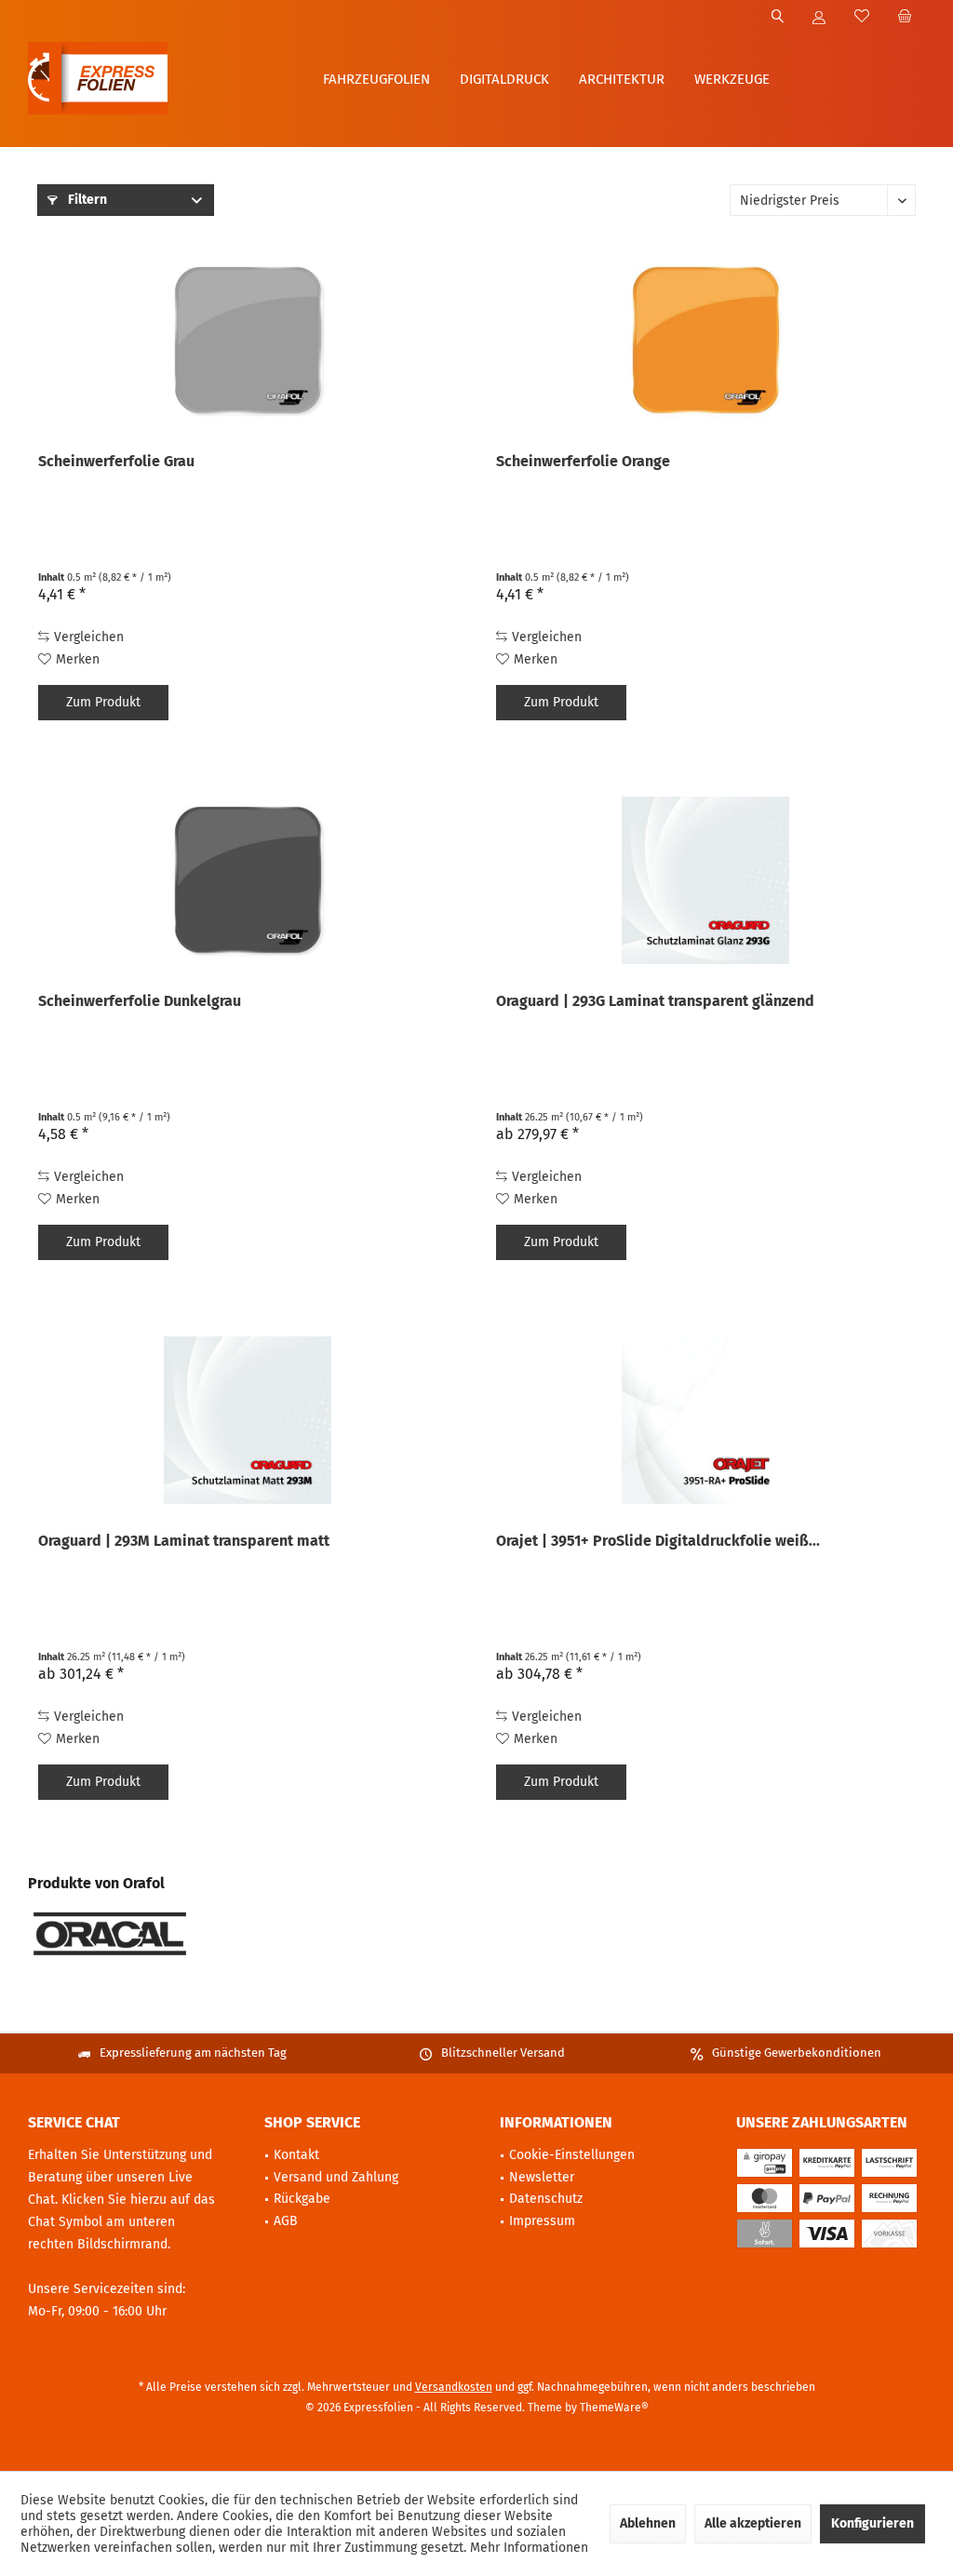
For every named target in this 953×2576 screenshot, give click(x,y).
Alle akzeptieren (753, 2523)
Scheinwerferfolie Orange (583, 461)
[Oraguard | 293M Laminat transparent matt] (248, 1420)
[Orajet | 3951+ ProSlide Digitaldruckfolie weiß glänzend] (705, 1420)
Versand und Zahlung (336, 2177)
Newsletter (542, 2177)
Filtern (86, 200)
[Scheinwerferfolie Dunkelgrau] (248, 880)
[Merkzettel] (862, 17)
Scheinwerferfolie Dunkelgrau (140, 1001)
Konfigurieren (872, 2523)
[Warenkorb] (905, 17)
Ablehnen (648, 2523)
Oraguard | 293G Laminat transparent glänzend (655, 1001)
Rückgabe (302, 2199)
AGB (286, 2221)
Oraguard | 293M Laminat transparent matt (184, 1541)
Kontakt (296, 2155)
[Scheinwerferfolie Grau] (248, 341)
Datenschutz (546, 2199)
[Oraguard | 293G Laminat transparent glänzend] (705, 880)
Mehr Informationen (529, 2548)
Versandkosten (454, 2387)
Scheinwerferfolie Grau (116, 461)
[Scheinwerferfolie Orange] (705, 341)
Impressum (542, 2221)
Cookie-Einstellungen (572, 2155)
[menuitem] (904, 18)
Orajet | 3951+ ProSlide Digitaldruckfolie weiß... (658, 1541)
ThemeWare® (614, 2408)
